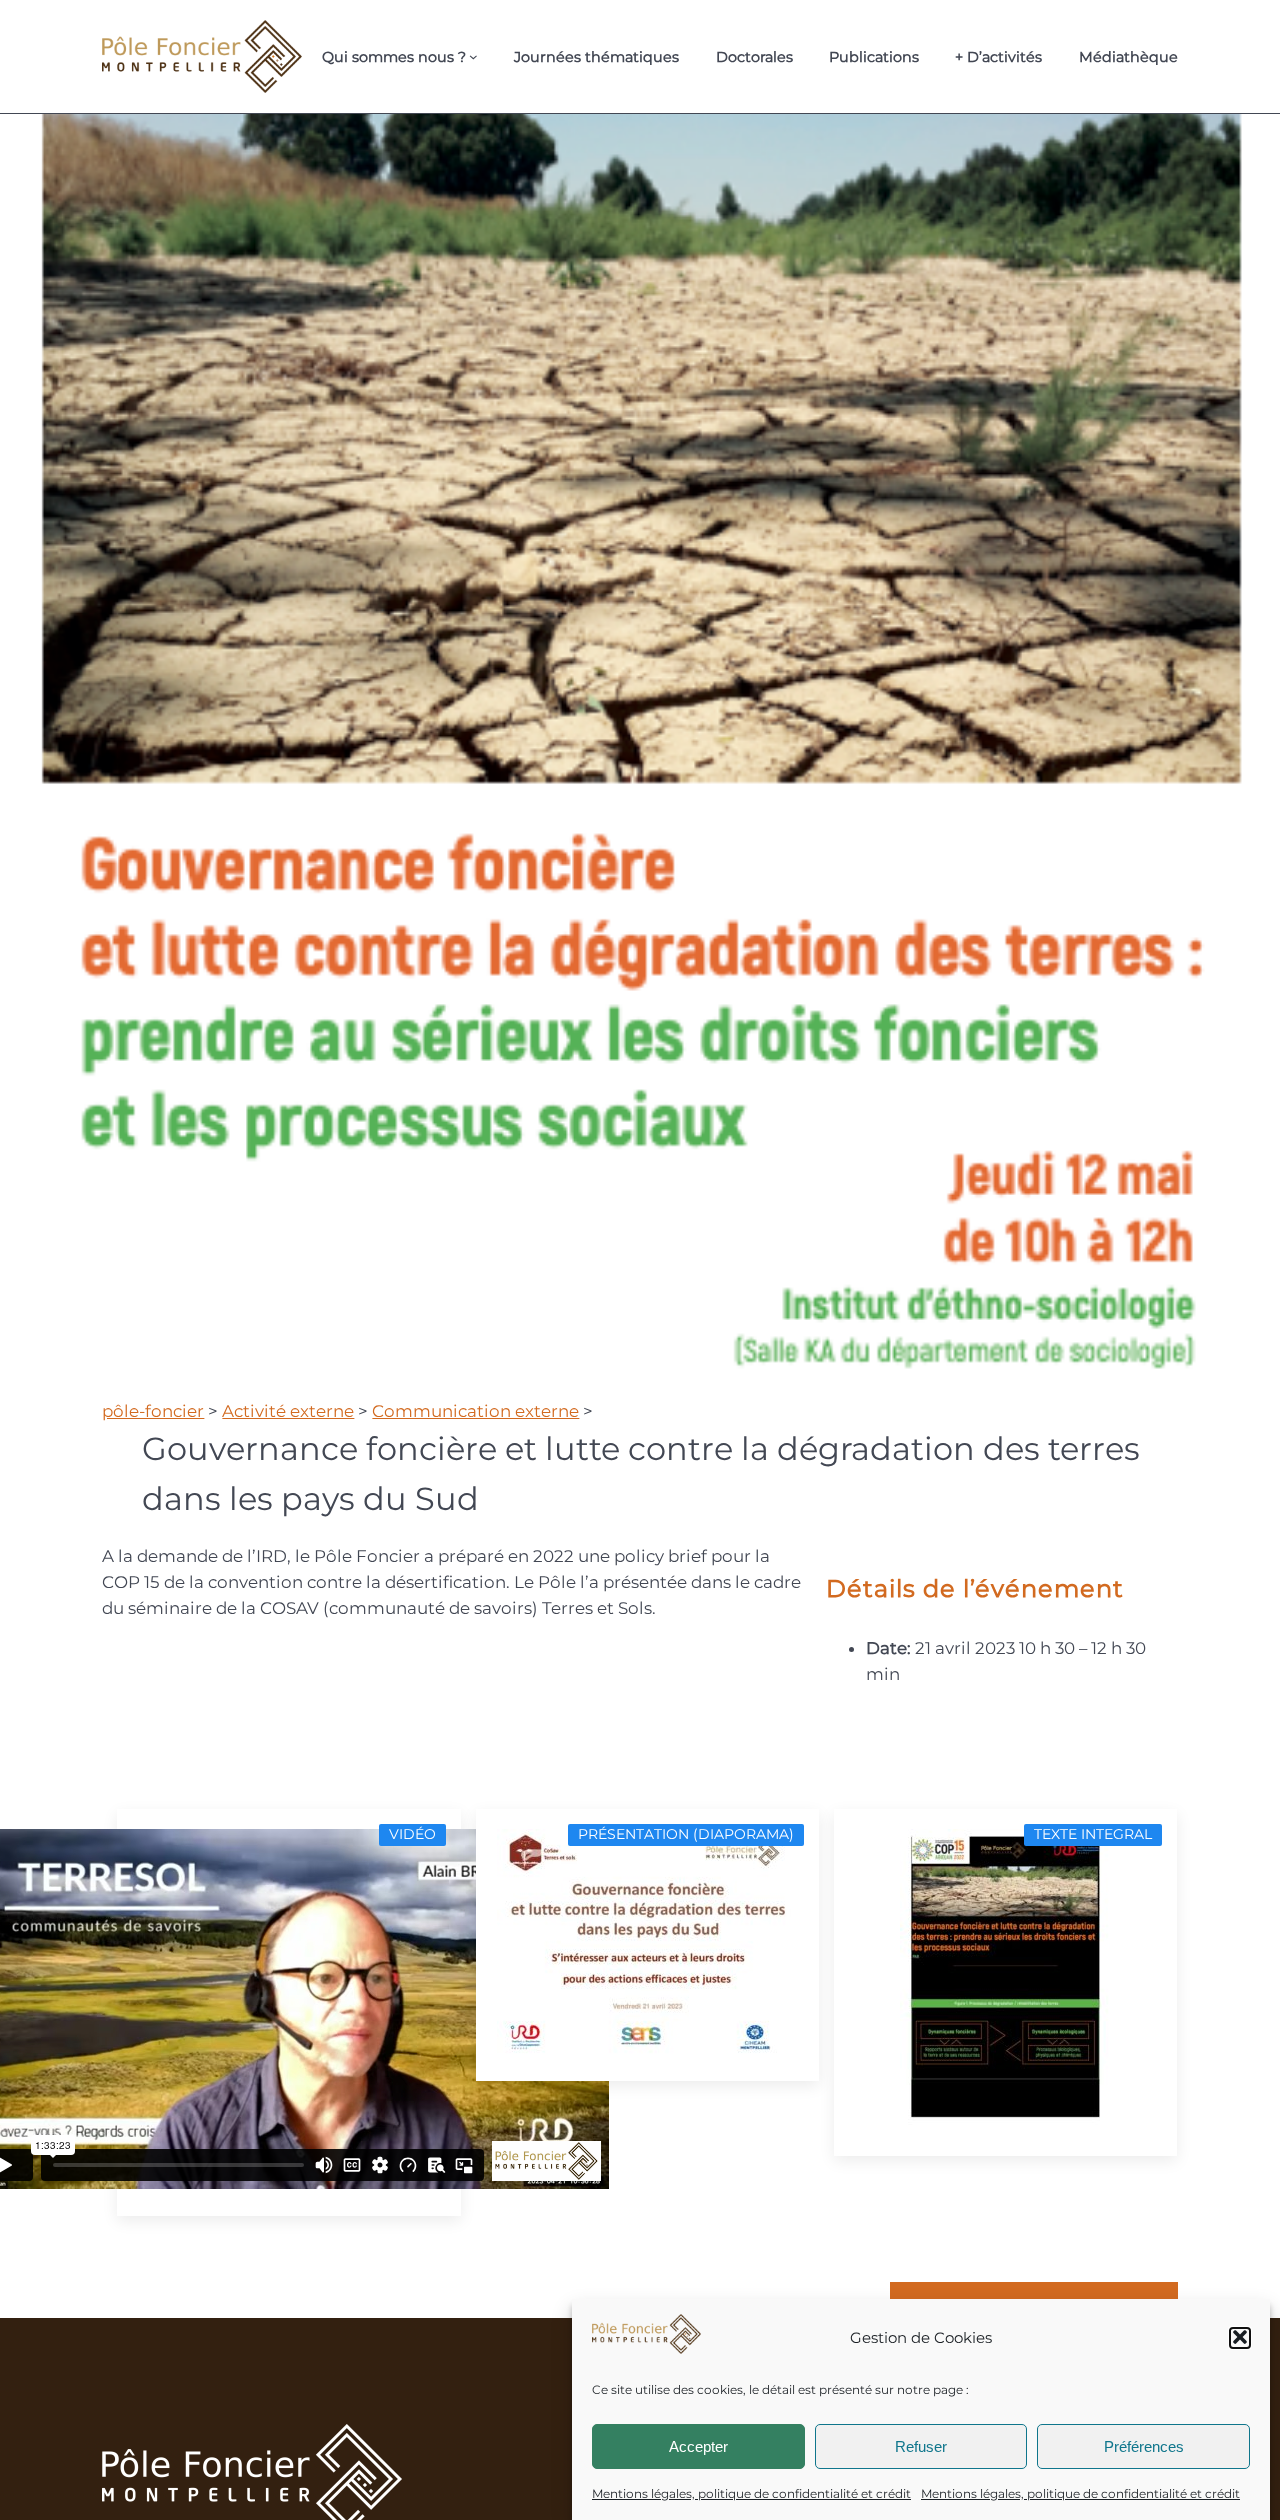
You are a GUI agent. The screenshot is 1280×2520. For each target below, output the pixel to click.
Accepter (698, 2445)
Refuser (921, 2445)
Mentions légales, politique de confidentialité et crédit (751, 2493)
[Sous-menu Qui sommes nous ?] (473, 56)
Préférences (1144, 2445)
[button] (1240, 2337)
